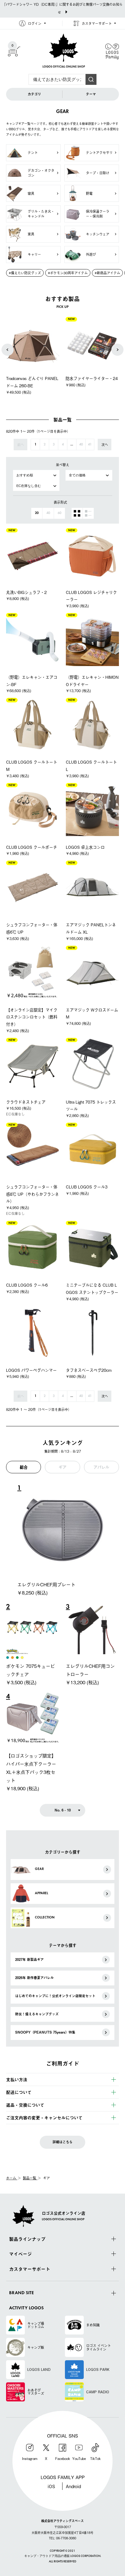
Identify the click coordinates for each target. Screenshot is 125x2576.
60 (59, 513)
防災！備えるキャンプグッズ (37, 2014)
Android (73, 2486)
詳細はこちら (62, 2142)
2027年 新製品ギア (29, 1959)
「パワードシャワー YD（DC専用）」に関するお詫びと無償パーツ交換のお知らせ (62, 8)
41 (90, 445)
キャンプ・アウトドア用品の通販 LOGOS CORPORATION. (63, 2556)
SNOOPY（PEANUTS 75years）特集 (45, 2032)
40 (81, 445)
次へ (105, 445)
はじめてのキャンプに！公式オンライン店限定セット (55, 1996)
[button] (8, 350)
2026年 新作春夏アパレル (34, 1978)
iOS (51, 2486)
